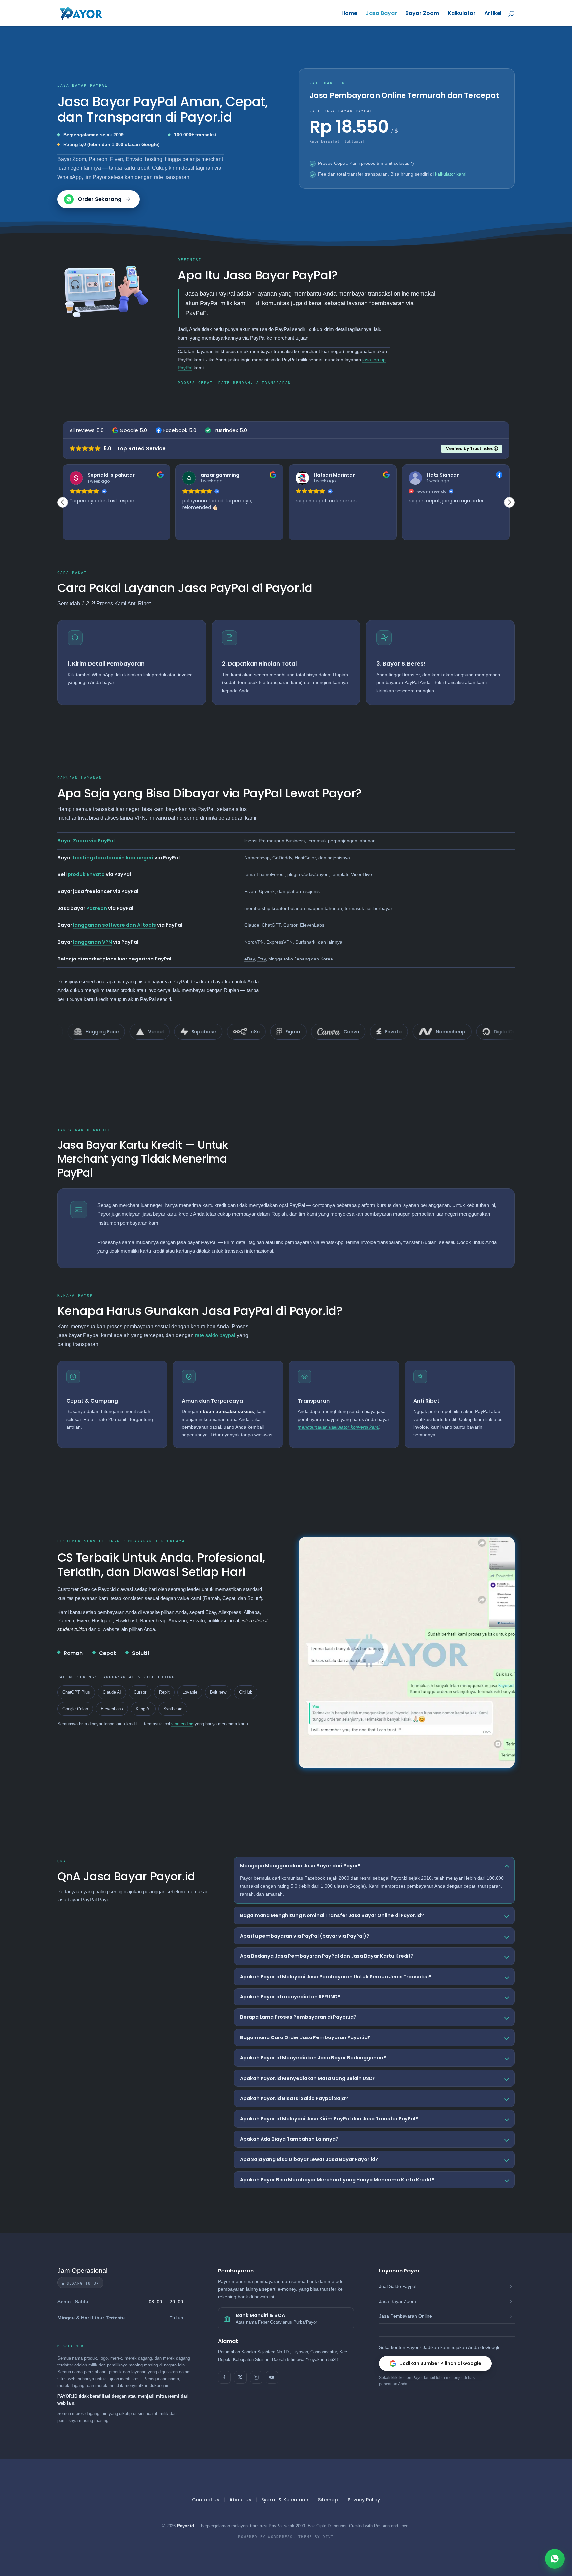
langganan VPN (93, 942)
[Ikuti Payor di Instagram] (256, 2377)
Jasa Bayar (381, 14)
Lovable (190, 1692)
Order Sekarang (100, 199)
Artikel (493, 14)
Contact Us (206, 2500)
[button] (130, 430)
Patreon (97, 908)
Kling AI (143, 1709)
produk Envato (86, 874)
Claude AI (112, 1692)
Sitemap (328, 2500)
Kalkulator (462, 14)
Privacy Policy (364, 2500)
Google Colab (75, 1709)
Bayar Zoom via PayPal (86, 841)
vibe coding (182, 1724)
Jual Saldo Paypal (398, 2286)
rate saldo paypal (215, 1335)
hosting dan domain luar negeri (113, 858)
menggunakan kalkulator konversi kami (338, 1427)
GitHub (246, 1692)
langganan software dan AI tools (115, 925)
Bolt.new (218, 1692)
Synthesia (173, 1709)
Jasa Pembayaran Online (405, 2316)
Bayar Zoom (422, 14)
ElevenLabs (112, 1709)
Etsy (262, 959)
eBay (249, 959)
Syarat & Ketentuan (285, 2500)
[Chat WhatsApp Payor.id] (555, 2559)
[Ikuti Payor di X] (240, 2377)
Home (349, 14)
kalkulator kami (451, 174)
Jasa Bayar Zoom (398, 2301)
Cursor (140, 1692)
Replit (164, 1692)
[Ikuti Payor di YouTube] (272, 2377)
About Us (240, 2500)
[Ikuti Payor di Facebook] (224, 2377)
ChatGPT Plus (76, 1692)
